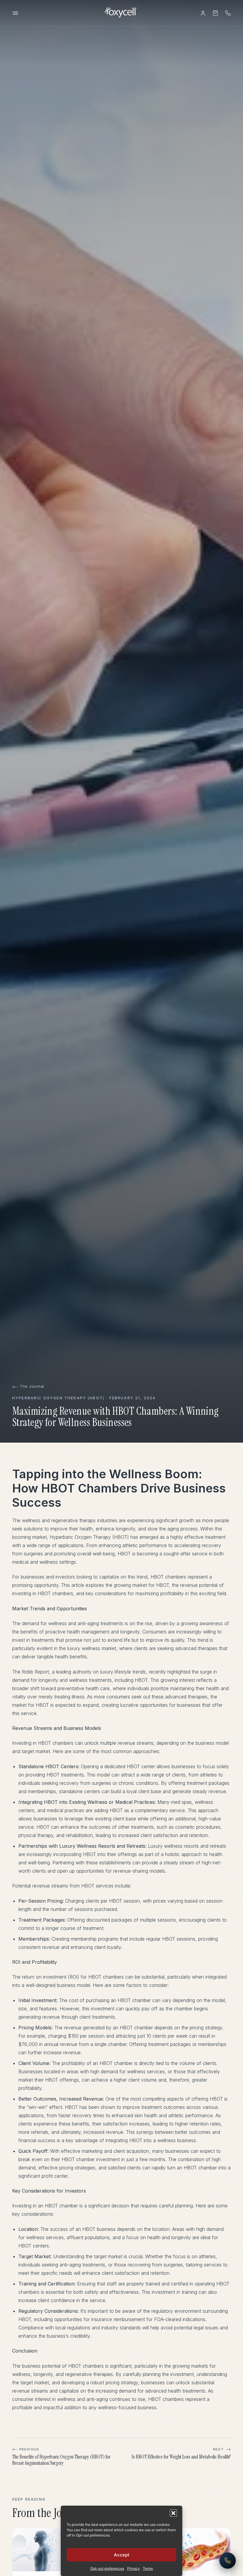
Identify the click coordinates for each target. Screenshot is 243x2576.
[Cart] (215, 13)
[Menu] (15, 13)
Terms (148, 2568)
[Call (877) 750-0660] (228, 13)
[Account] (203, 13)
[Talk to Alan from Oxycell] (228, 2561)
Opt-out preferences (107, 2568)
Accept (122, 2555)
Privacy (134, 2568)
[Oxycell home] (121, 13)
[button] (173, 2513)
